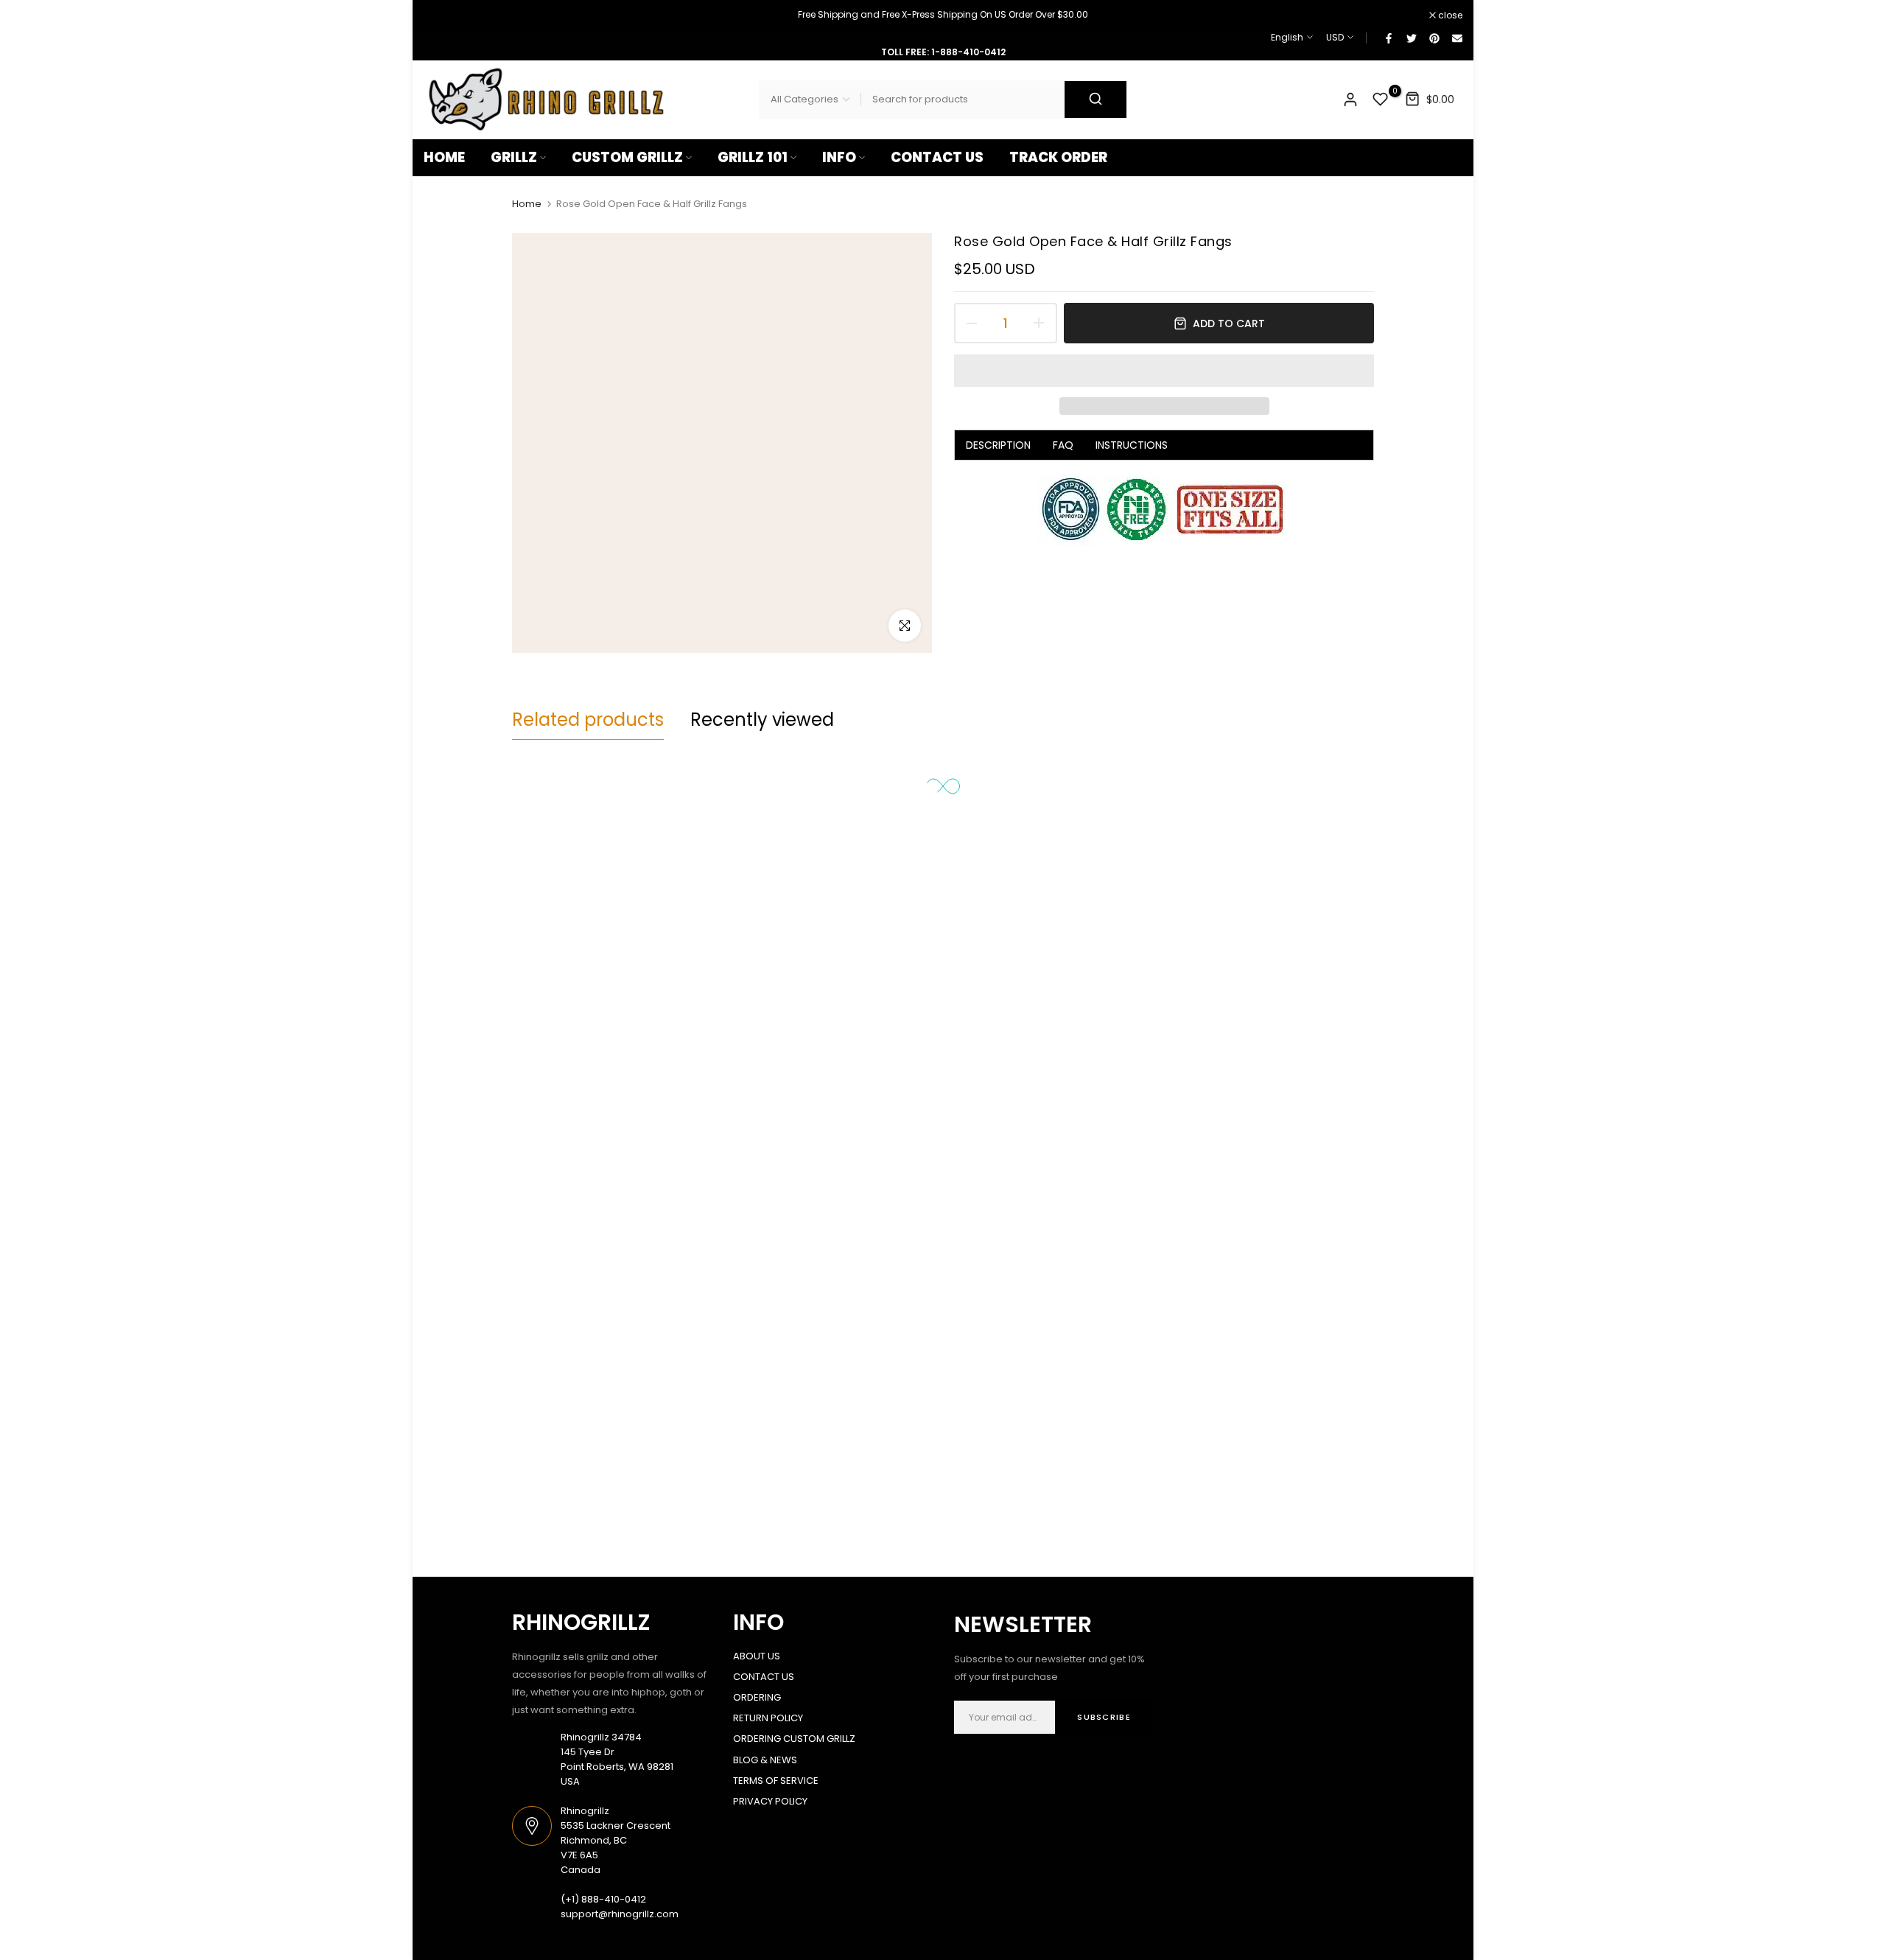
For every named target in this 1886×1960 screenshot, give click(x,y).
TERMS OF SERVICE (776, 1781)
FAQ (1063, 445)
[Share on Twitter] (1411, 38)
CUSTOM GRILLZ (627, 157)
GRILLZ (514, 157)
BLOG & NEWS (765, 1760)
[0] (1381, 99)
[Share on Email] (1456, 38)
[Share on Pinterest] (1434, 38)
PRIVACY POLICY (770, 1801)
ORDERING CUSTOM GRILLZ (794, 1739)
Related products (588, 720)
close (444, 15)
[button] (1164, 371)
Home (527, 204)
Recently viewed (762, 720)
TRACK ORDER (1058, 157)
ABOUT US (757, 1656)
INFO (839, 157)
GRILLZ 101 (753, 157)
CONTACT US (937, 157)
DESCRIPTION (998, 445)
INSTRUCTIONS (1132, 445)
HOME (444, 157)
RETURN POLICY (768, 1718)
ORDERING (757, 1697)
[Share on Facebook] (1388, 38)
